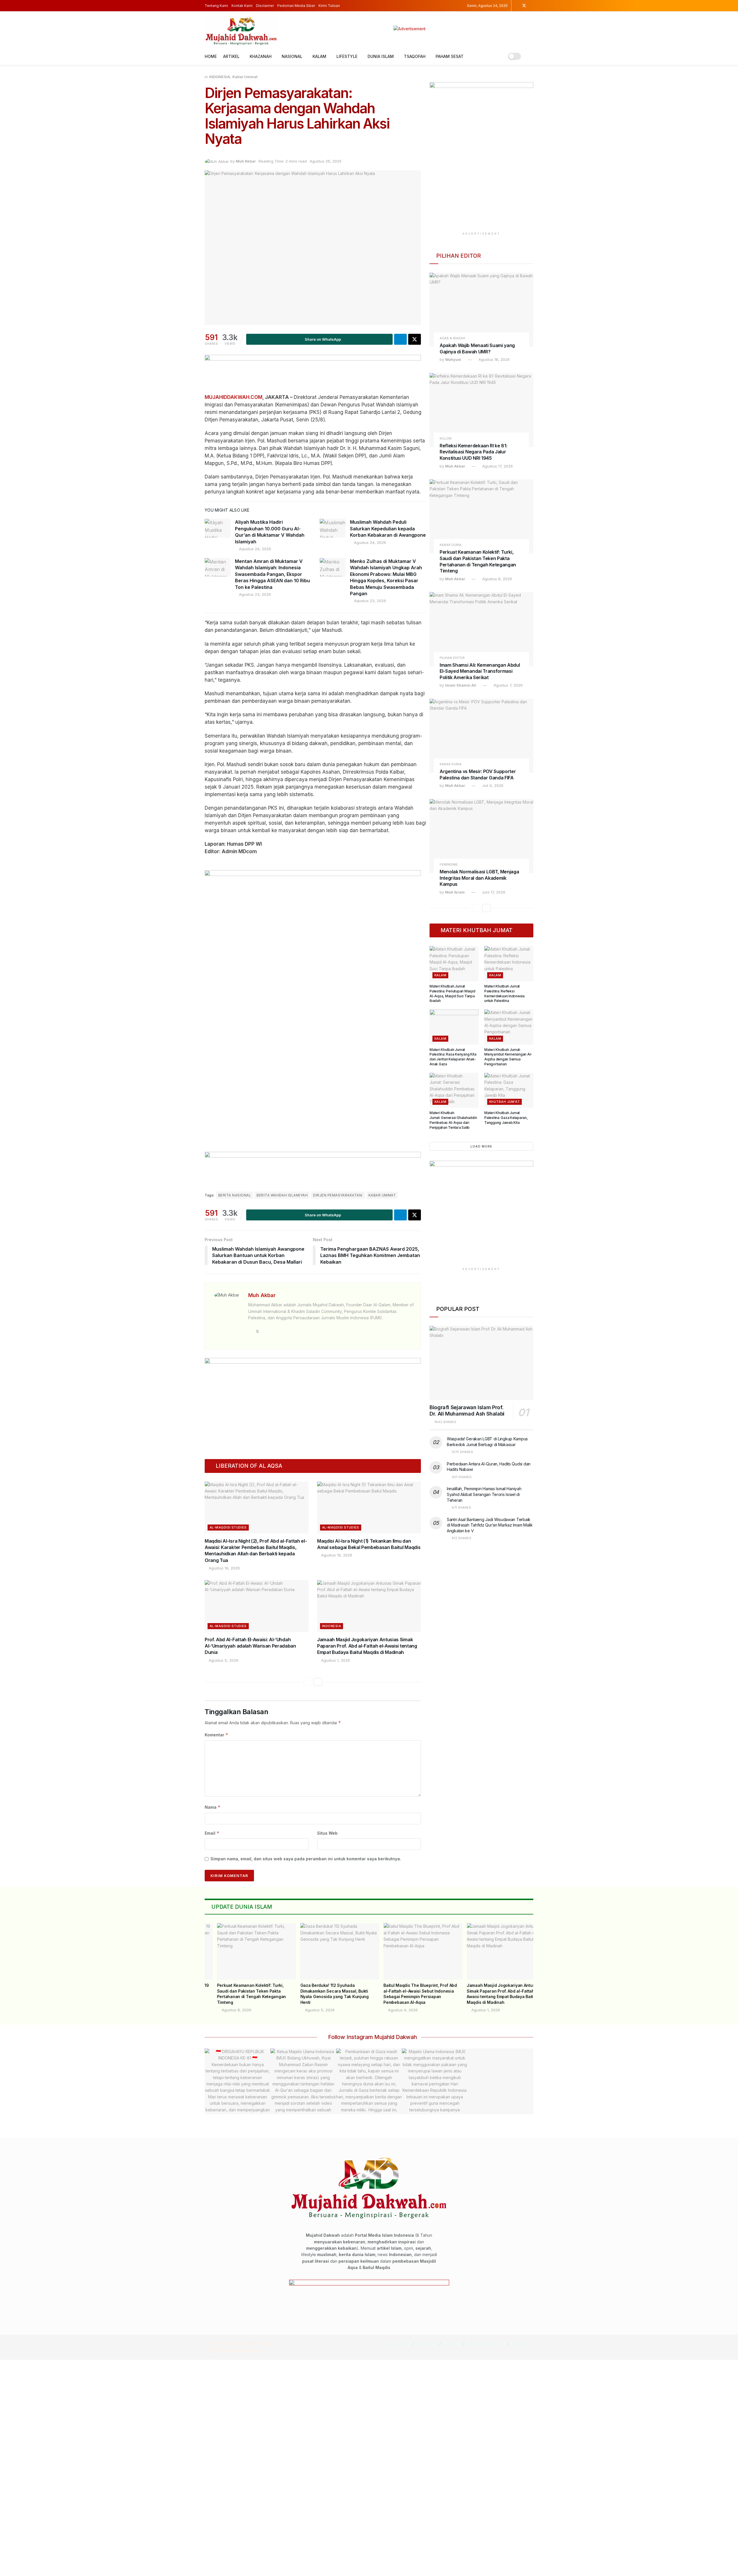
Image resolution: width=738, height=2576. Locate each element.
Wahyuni (453, 359)
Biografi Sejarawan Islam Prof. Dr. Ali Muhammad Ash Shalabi (467, 1411)
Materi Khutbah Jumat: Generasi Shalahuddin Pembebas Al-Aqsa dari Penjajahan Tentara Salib (453, 1120)
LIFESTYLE (347, 56)
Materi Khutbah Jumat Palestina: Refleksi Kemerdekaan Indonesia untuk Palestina (504, 993)
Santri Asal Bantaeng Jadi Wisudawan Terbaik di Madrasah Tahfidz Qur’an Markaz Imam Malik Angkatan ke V (490, 1525)
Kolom (446, 439)
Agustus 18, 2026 (494, 359)
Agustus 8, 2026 (497, 579)
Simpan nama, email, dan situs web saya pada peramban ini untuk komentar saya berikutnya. (306, 1859)
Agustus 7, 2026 (508, 685)
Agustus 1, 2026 (335, 1660)
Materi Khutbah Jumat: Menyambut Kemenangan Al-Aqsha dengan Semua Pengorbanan (508, 1057)
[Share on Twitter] (415, 339)
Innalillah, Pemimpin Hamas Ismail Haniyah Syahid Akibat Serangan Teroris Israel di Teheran (484, 1494)
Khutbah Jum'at (504, 1102)
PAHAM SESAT (450, 56)
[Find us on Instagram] (516, 6)
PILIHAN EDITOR (452, 658)
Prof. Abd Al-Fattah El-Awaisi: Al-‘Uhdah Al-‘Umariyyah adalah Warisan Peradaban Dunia (250, 1646)
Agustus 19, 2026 (224, 1568)
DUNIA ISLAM (381, 56)
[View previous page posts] (308, 1682)
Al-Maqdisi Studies (228, 1527)
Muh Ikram (455, 892)
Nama (213, 1807)
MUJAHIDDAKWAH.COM (234, 397)
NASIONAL (292, 56)
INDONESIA (220, 77)
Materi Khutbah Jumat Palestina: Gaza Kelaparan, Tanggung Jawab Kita (506, 1118)
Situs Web (327, 1833)
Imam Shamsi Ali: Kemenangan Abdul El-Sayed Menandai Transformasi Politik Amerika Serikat (480, 671)
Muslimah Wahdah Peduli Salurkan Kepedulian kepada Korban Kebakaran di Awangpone (388, 528)
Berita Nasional (235, 1195)
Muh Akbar (246, 161)
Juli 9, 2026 (492, 785)
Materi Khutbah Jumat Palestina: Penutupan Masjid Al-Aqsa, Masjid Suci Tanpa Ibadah (452, 993)
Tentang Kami (216, 6)
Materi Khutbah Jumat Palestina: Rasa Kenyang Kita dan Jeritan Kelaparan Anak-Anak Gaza (453, 1057)
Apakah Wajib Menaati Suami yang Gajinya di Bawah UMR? (477, 348)
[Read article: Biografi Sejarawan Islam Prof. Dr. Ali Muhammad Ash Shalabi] (481, 1363)
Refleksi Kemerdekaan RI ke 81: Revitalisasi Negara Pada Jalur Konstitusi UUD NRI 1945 (473, 452)
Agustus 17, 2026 (497, 466)
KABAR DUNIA (451, 545)
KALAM (319, 56)
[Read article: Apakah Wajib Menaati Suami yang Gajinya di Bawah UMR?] (481, 310)
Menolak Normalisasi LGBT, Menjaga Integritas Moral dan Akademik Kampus (479, 878)
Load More (481, 1146)
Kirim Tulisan (329, 6)
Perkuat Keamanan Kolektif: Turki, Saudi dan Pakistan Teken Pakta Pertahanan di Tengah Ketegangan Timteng (478, 561)
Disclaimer (265, 6)
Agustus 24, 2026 (254, 549)
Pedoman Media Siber (296, 6)
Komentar (216, 1735)
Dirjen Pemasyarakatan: (338, 1195)
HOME (211, 56)
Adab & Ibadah (452, 338)
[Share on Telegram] (400, 339)
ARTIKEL (231, 56)
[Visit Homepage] (241, 29)
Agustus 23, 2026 (254, 594)
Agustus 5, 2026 (223, 1660)
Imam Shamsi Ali (461, 685)
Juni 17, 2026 (493, 892)
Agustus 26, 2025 (326, 161)
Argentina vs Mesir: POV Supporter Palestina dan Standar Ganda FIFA (478, 775)
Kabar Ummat (245, 77)
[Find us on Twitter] (524, 6)
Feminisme (449, 865)
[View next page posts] (318, 1682)
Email (212, 1833)
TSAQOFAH (415, 56)
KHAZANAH (261, 56)
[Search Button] (531, 56)
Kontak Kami (242, 6)
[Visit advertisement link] (410, 29)
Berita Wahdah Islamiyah (282, 1195)
